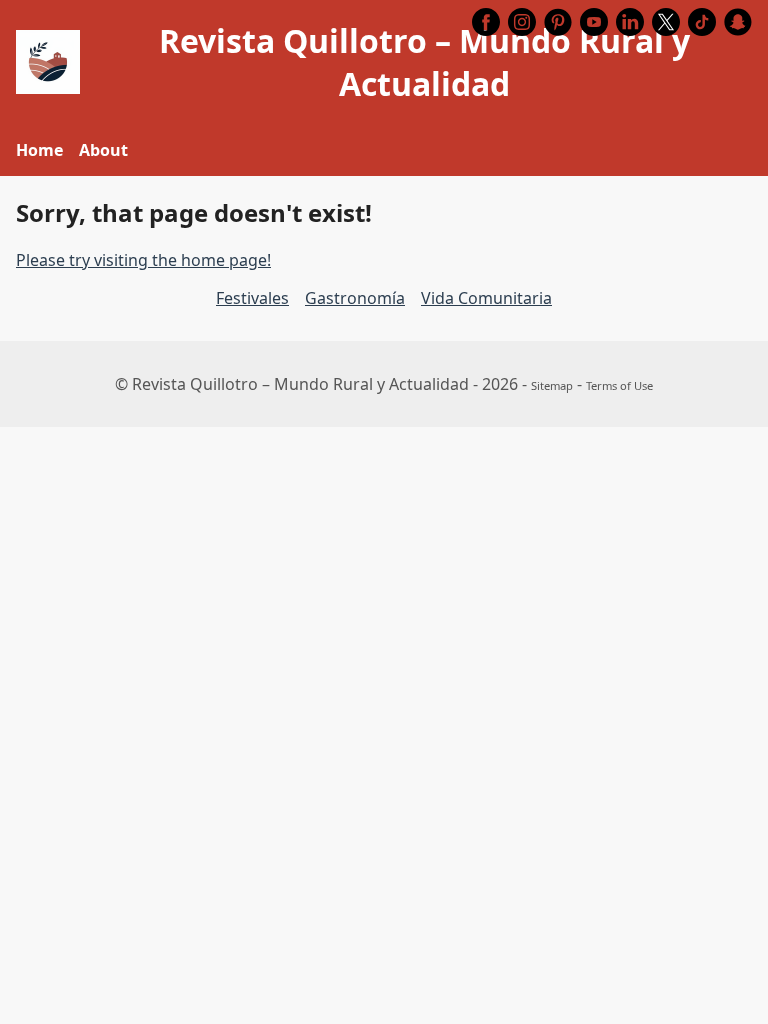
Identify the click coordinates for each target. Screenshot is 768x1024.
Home (39, 150)
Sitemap (552, 385)
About (103, 150)
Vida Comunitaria (486, 298)
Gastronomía (355, 298)
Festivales (252, 298)
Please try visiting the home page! (143, 260)
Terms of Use (619, 385)
